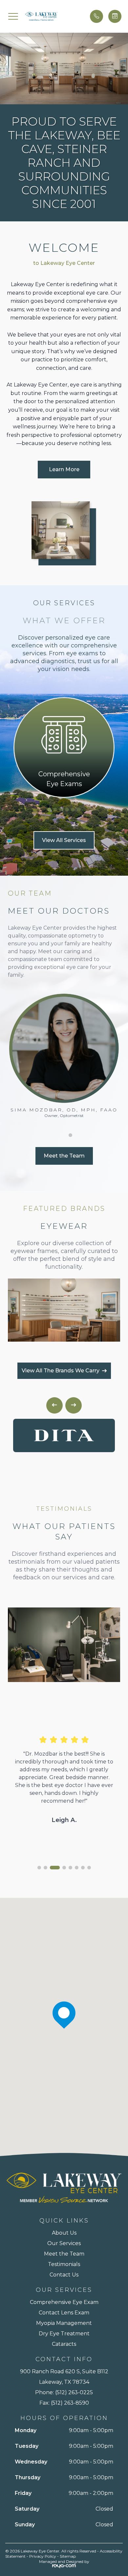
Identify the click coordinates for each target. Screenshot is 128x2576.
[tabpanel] (64, 747)
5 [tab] (73, 810)
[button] (13, 16)
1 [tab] (49, 810)
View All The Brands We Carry (61, 1371)
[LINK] (64, 702)
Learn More (64, 469)
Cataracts (64, 2344)
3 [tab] (61, 810)
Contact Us (64, 2275)
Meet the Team (64, 1156)
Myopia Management (64, 2323)
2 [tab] (55, 810)
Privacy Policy (43, 2556)
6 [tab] (79, 810)
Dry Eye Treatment (64, 2334)
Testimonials (64, 2264)
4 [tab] (67, 810)
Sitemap (68, 2556)
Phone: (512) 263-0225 (64, 2392)
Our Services (64, 2243)
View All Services (64, 840)
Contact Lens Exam (64, 2313)
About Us (64, 2233)
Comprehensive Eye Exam (64, 2302)
